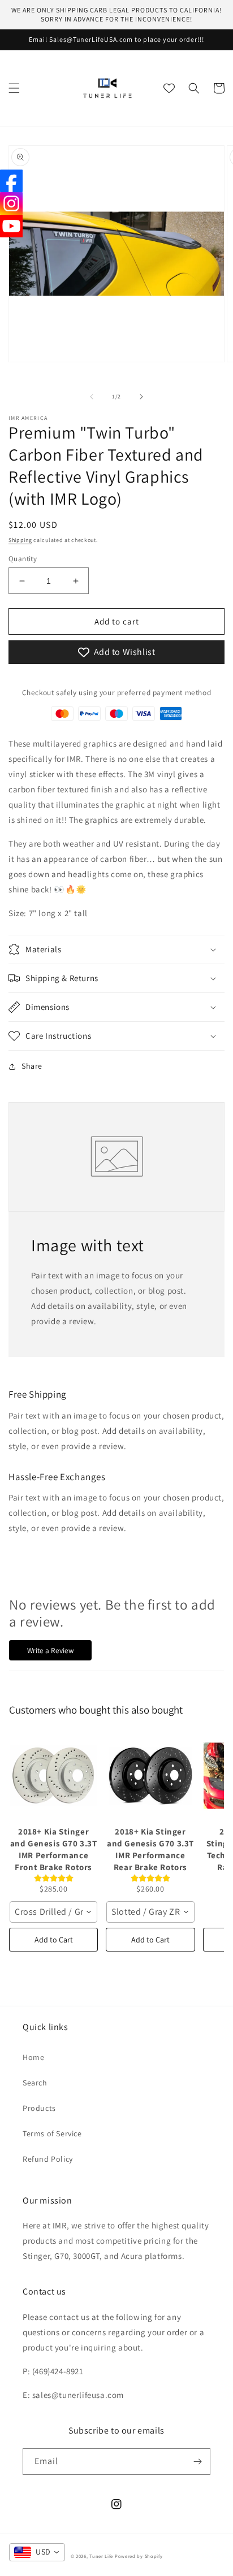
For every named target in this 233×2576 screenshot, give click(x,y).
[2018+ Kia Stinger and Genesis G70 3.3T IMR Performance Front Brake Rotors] (53, 1776)
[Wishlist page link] (169, 88)
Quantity (23, 559)
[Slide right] (141, 397)
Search (35, 2083)
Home (33, 2057)
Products (39, 2108)
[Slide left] (92, 397)
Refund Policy (48, 2159)
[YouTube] (11, 226)
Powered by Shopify (139, 2556)
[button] (14, 88)
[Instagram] (11, 203)
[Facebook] (11, 181)
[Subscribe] (197, 2462)
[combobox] (53, 1912)
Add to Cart (54, 1940)
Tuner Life (101, 2556)
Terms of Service (52, 2133)
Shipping (20, 540)
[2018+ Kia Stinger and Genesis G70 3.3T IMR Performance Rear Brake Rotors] (150, 1776)
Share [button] (32, 1066)
